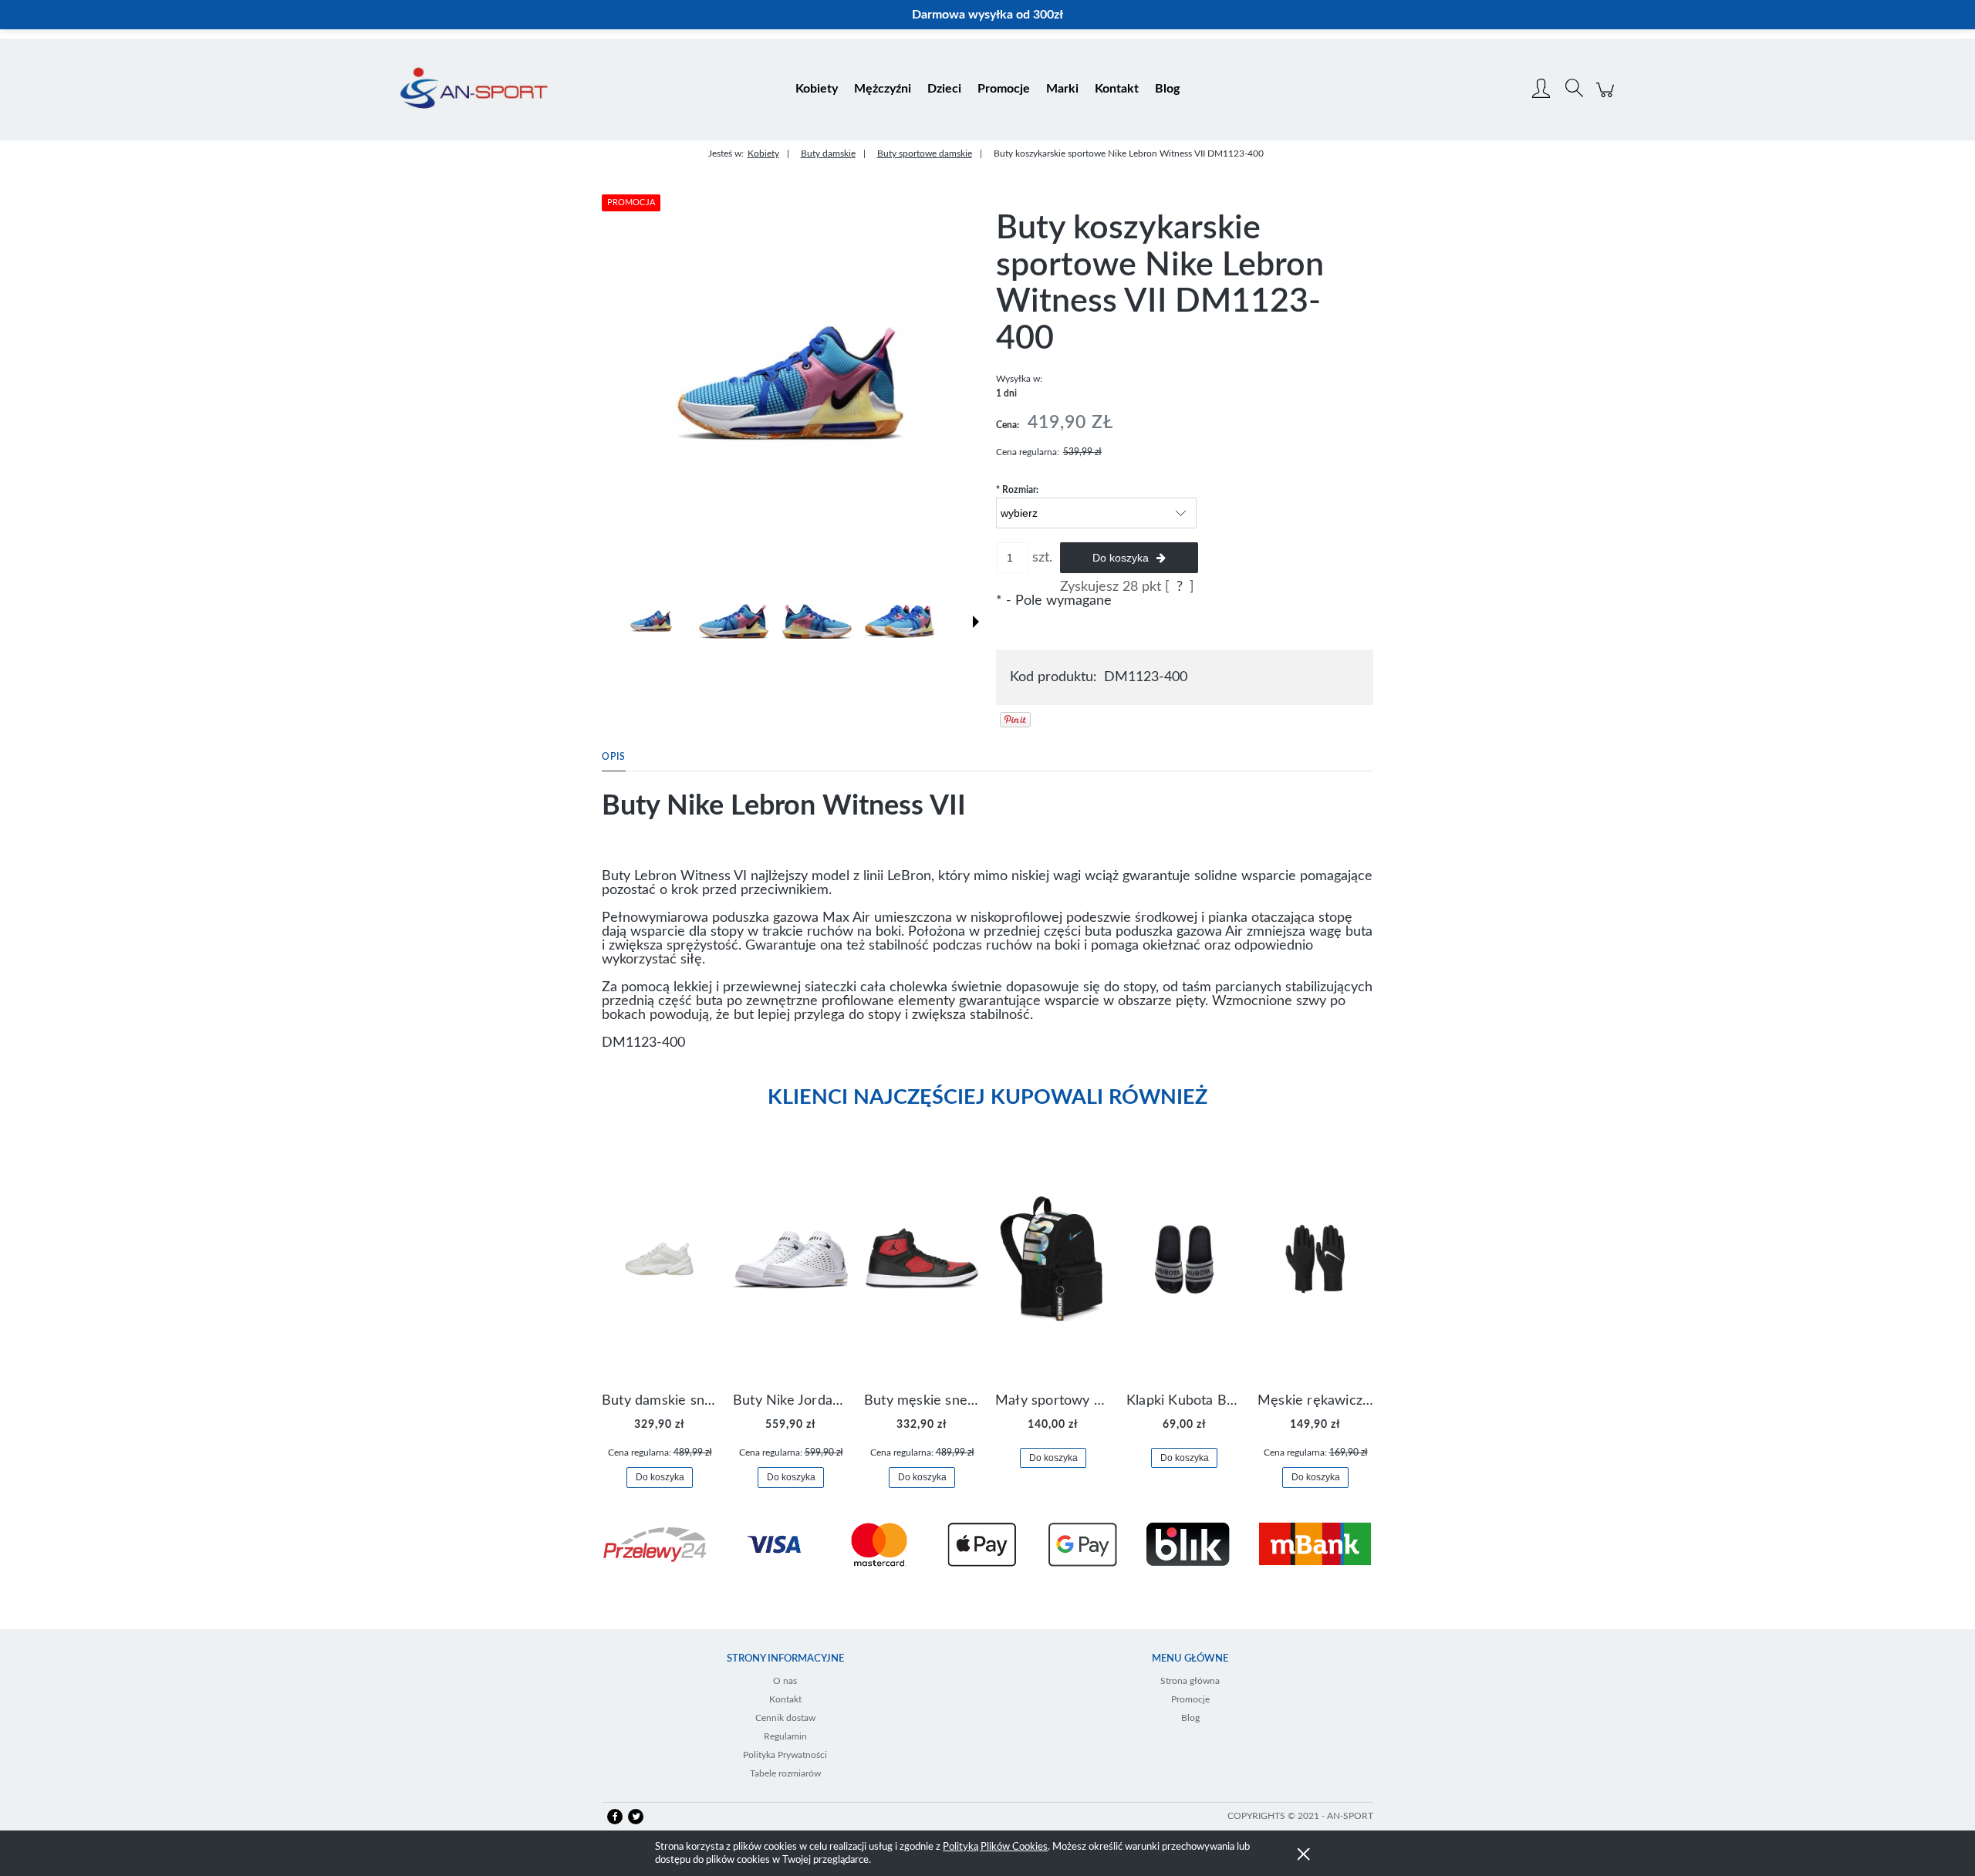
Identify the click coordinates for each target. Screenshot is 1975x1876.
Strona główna (1190, 1681)
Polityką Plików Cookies (995, 1847)
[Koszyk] (1607, 98)
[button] (976, 622)
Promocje (1190, 1699)
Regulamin (785, 1736)
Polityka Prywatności (785, 1755)
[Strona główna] (474, 89)
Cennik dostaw (785, 1718)
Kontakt (785, 1699)
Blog (1190, 1718)
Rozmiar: (1017, 490)
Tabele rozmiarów (785, 1773)
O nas (785, 1681)
